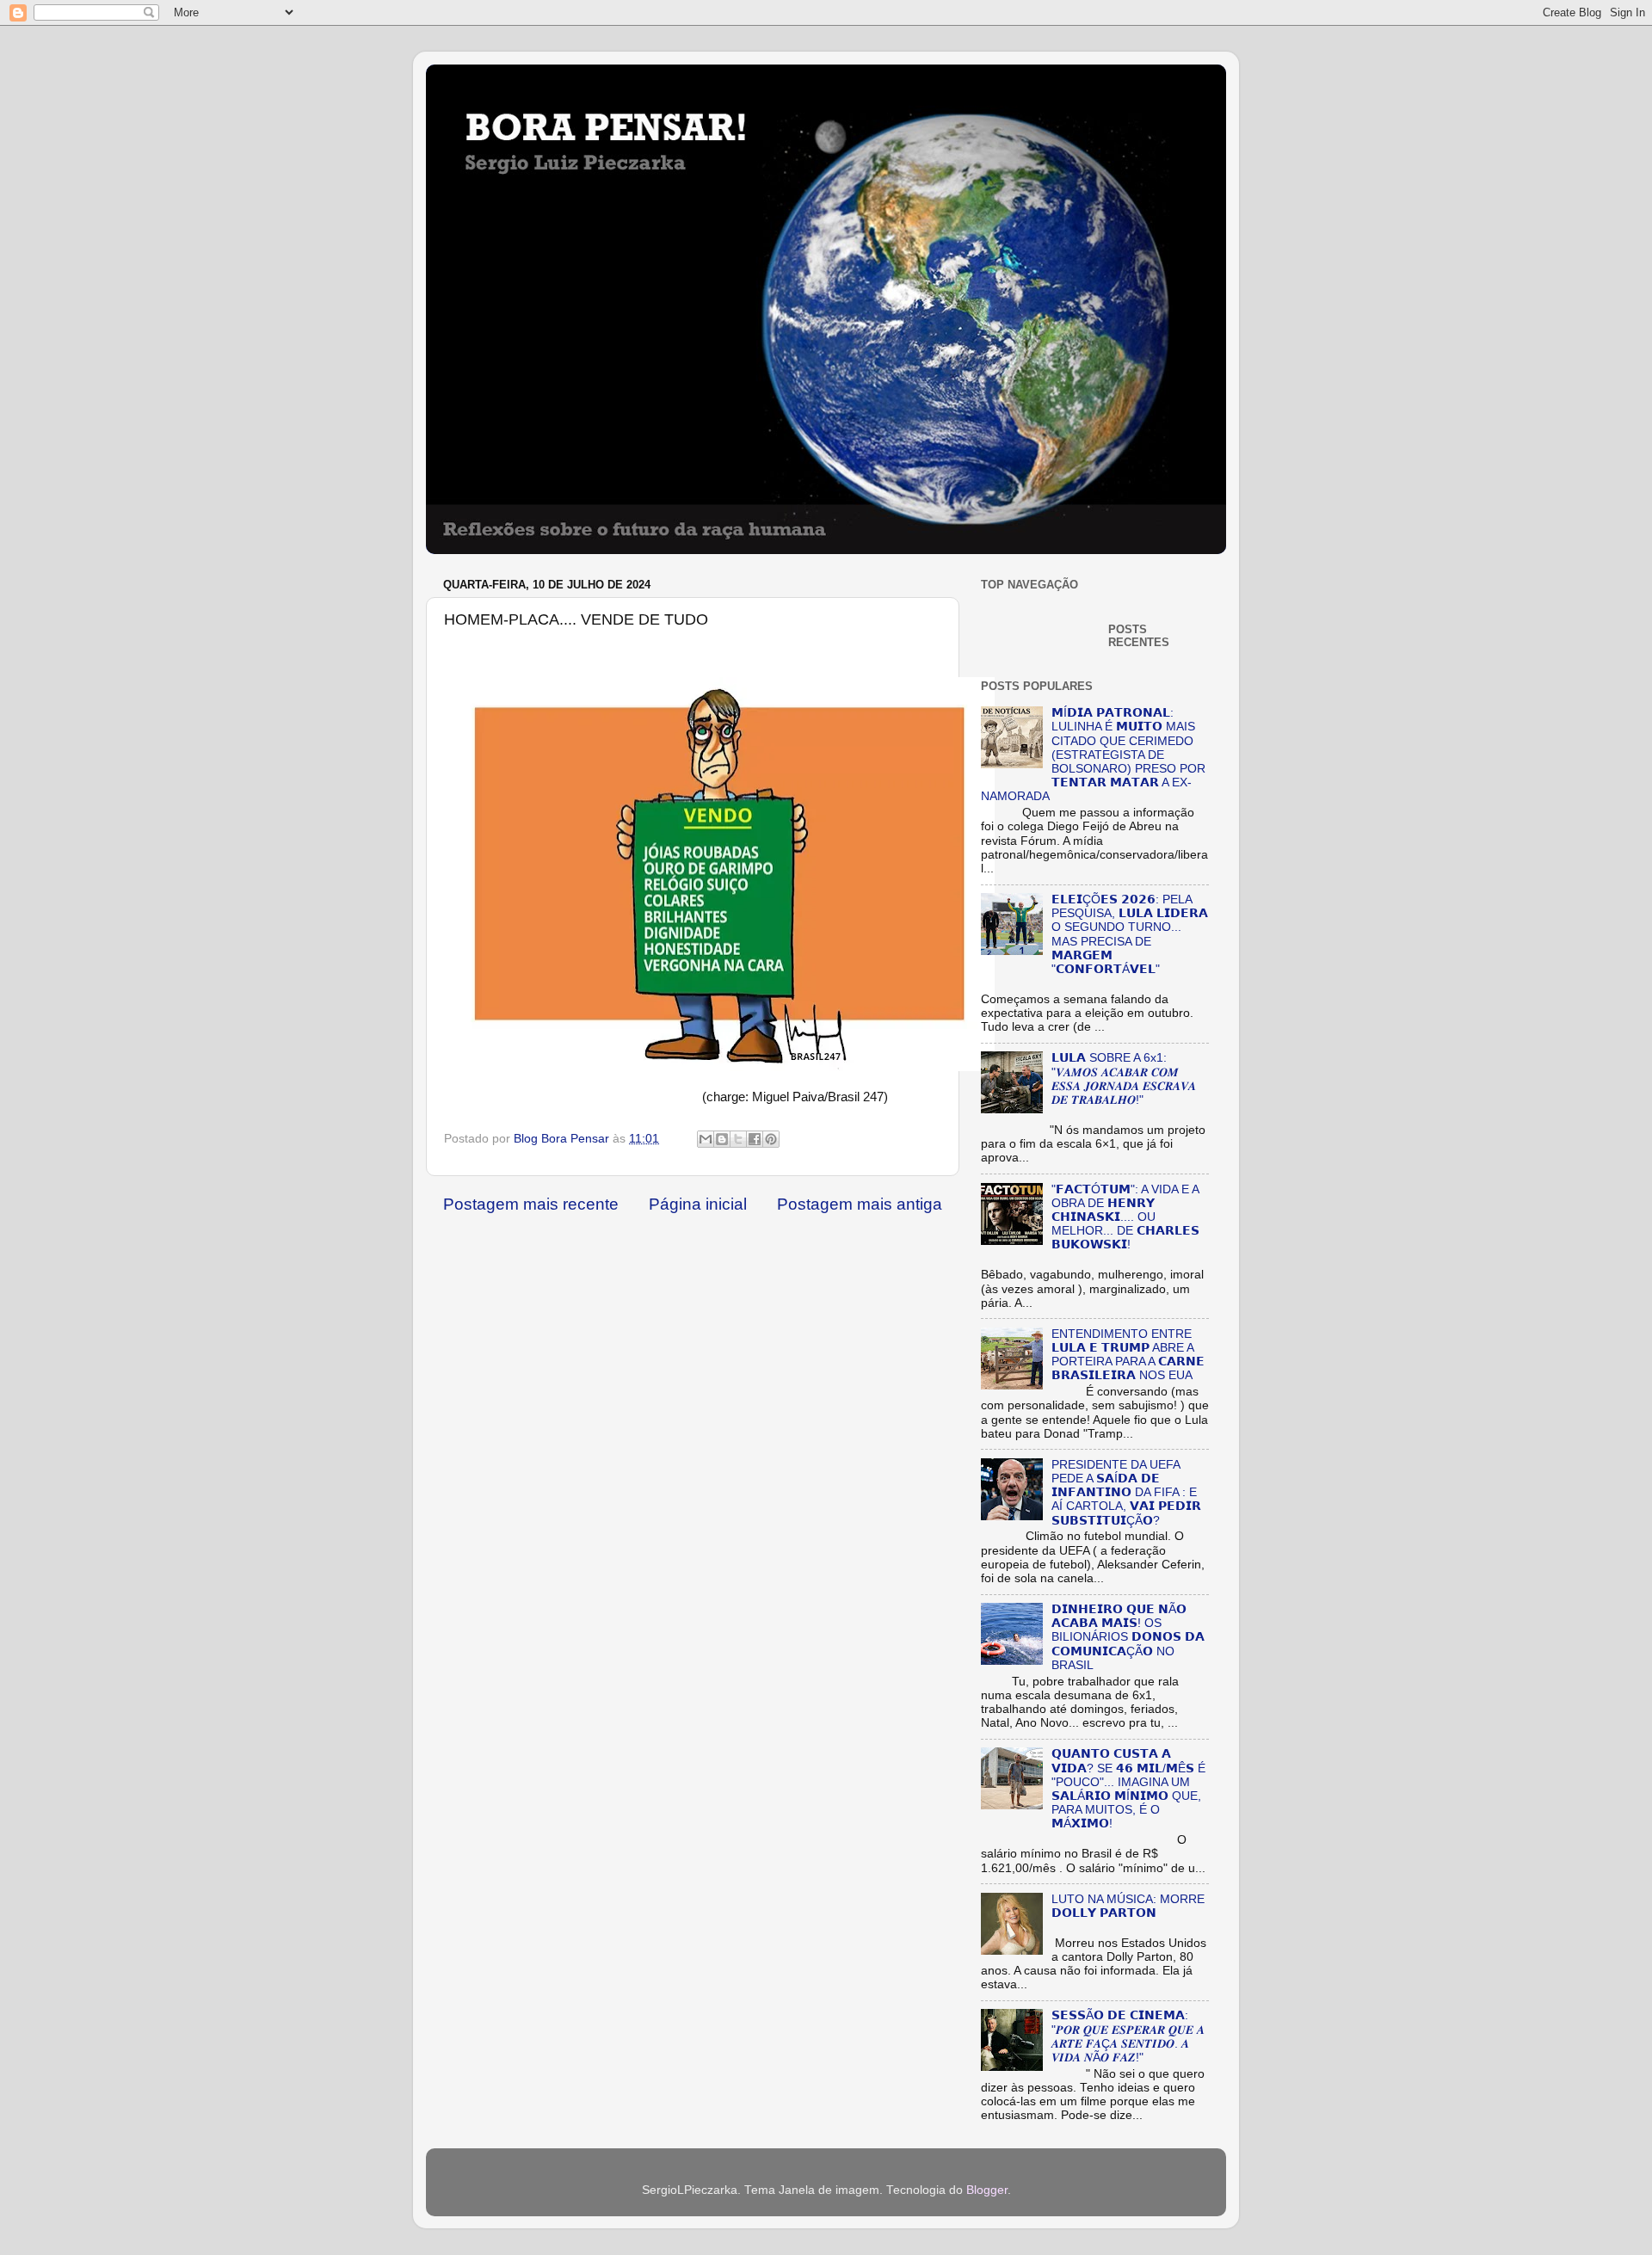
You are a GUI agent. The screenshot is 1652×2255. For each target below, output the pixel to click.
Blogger (987, 2190)
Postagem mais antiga (860, 1204)
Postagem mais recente (531, 1204)
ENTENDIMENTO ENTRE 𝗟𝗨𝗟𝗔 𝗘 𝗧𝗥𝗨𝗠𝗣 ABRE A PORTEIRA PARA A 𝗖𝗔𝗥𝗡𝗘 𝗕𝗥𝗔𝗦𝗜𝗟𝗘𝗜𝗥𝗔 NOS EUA (1128, 1355)
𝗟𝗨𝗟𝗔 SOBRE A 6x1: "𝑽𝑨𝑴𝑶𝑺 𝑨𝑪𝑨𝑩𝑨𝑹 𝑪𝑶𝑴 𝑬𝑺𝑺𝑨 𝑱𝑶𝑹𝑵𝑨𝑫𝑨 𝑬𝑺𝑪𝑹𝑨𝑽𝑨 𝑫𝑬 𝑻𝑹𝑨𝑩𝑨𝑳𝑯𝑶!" (1124, 1079)
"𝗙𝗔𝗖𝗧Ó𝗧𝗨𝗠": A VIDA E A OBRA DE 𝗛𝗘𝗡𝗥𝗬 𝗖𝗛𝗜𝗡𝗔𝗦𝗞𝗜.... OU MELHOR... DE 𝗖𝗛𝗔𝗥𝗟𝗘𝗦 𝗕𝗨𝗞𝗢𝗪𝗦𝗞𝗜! (1125, 1217)
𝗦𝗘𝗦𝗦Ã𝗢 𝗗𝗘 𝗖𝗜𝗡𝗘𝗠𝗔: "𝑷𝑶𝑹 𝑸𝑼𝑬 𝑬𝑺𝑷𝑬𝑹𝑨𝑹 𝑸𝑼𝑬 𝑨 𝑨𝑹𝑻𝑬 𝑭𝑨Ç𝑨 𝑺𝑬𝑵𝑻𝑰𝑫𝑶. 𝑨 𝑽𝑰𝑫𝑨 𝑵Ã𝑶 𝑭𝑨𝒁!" (1128, 2036)
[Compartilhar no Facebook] (755, 1139)
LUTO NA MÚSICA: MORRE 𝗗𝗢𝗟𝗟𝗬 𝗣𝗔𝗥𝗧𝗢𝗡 (1128, 1906)
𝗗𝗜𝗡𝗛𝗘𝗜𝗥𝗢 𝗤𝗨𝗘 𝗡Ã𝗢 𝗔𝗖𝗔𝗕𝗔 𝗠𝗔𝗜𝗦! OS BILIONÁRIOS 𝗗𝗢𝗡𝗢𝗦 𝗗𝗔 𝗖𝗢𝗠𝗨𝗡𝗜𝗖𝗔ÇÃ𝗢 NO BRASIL (1128, 1637)
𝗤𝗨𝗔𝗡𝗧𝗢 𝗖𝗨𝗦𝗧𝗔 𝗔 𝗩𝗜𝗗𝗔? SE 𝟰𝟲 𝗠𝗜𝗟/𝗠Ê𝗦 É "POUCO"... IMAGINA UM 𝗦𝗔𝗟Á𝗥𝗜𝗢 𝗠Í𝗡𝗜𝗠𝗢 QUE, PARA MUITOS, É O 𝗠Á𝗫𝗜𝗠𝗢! (1128, 1789)
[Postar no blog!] (722, 1139)
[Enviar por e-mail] (706, 1139)
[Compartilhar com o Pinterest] (771, 1139)
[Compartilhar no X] (738, 1139)
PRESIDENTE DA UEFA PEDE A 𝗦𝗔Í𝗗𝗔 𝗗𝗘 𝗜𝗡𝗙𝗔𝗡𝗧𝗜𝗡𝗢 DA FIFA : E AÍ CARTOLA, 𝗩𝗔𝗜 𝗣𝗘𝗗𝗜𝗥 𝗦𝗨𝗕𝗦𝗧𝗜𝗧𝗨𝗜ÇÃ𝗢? (1126, 1493)
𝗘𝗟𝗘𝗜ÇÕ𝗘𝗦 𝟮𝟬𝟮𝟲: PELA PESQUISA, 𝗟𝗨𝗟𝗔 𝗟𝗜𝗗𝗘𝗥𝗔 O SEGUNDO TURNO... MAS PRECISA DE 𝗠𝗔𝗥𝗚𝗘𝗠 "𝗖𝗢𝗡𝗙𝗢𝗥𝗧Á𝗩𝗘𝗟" (1130, 934)
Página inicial (698, 1204)
